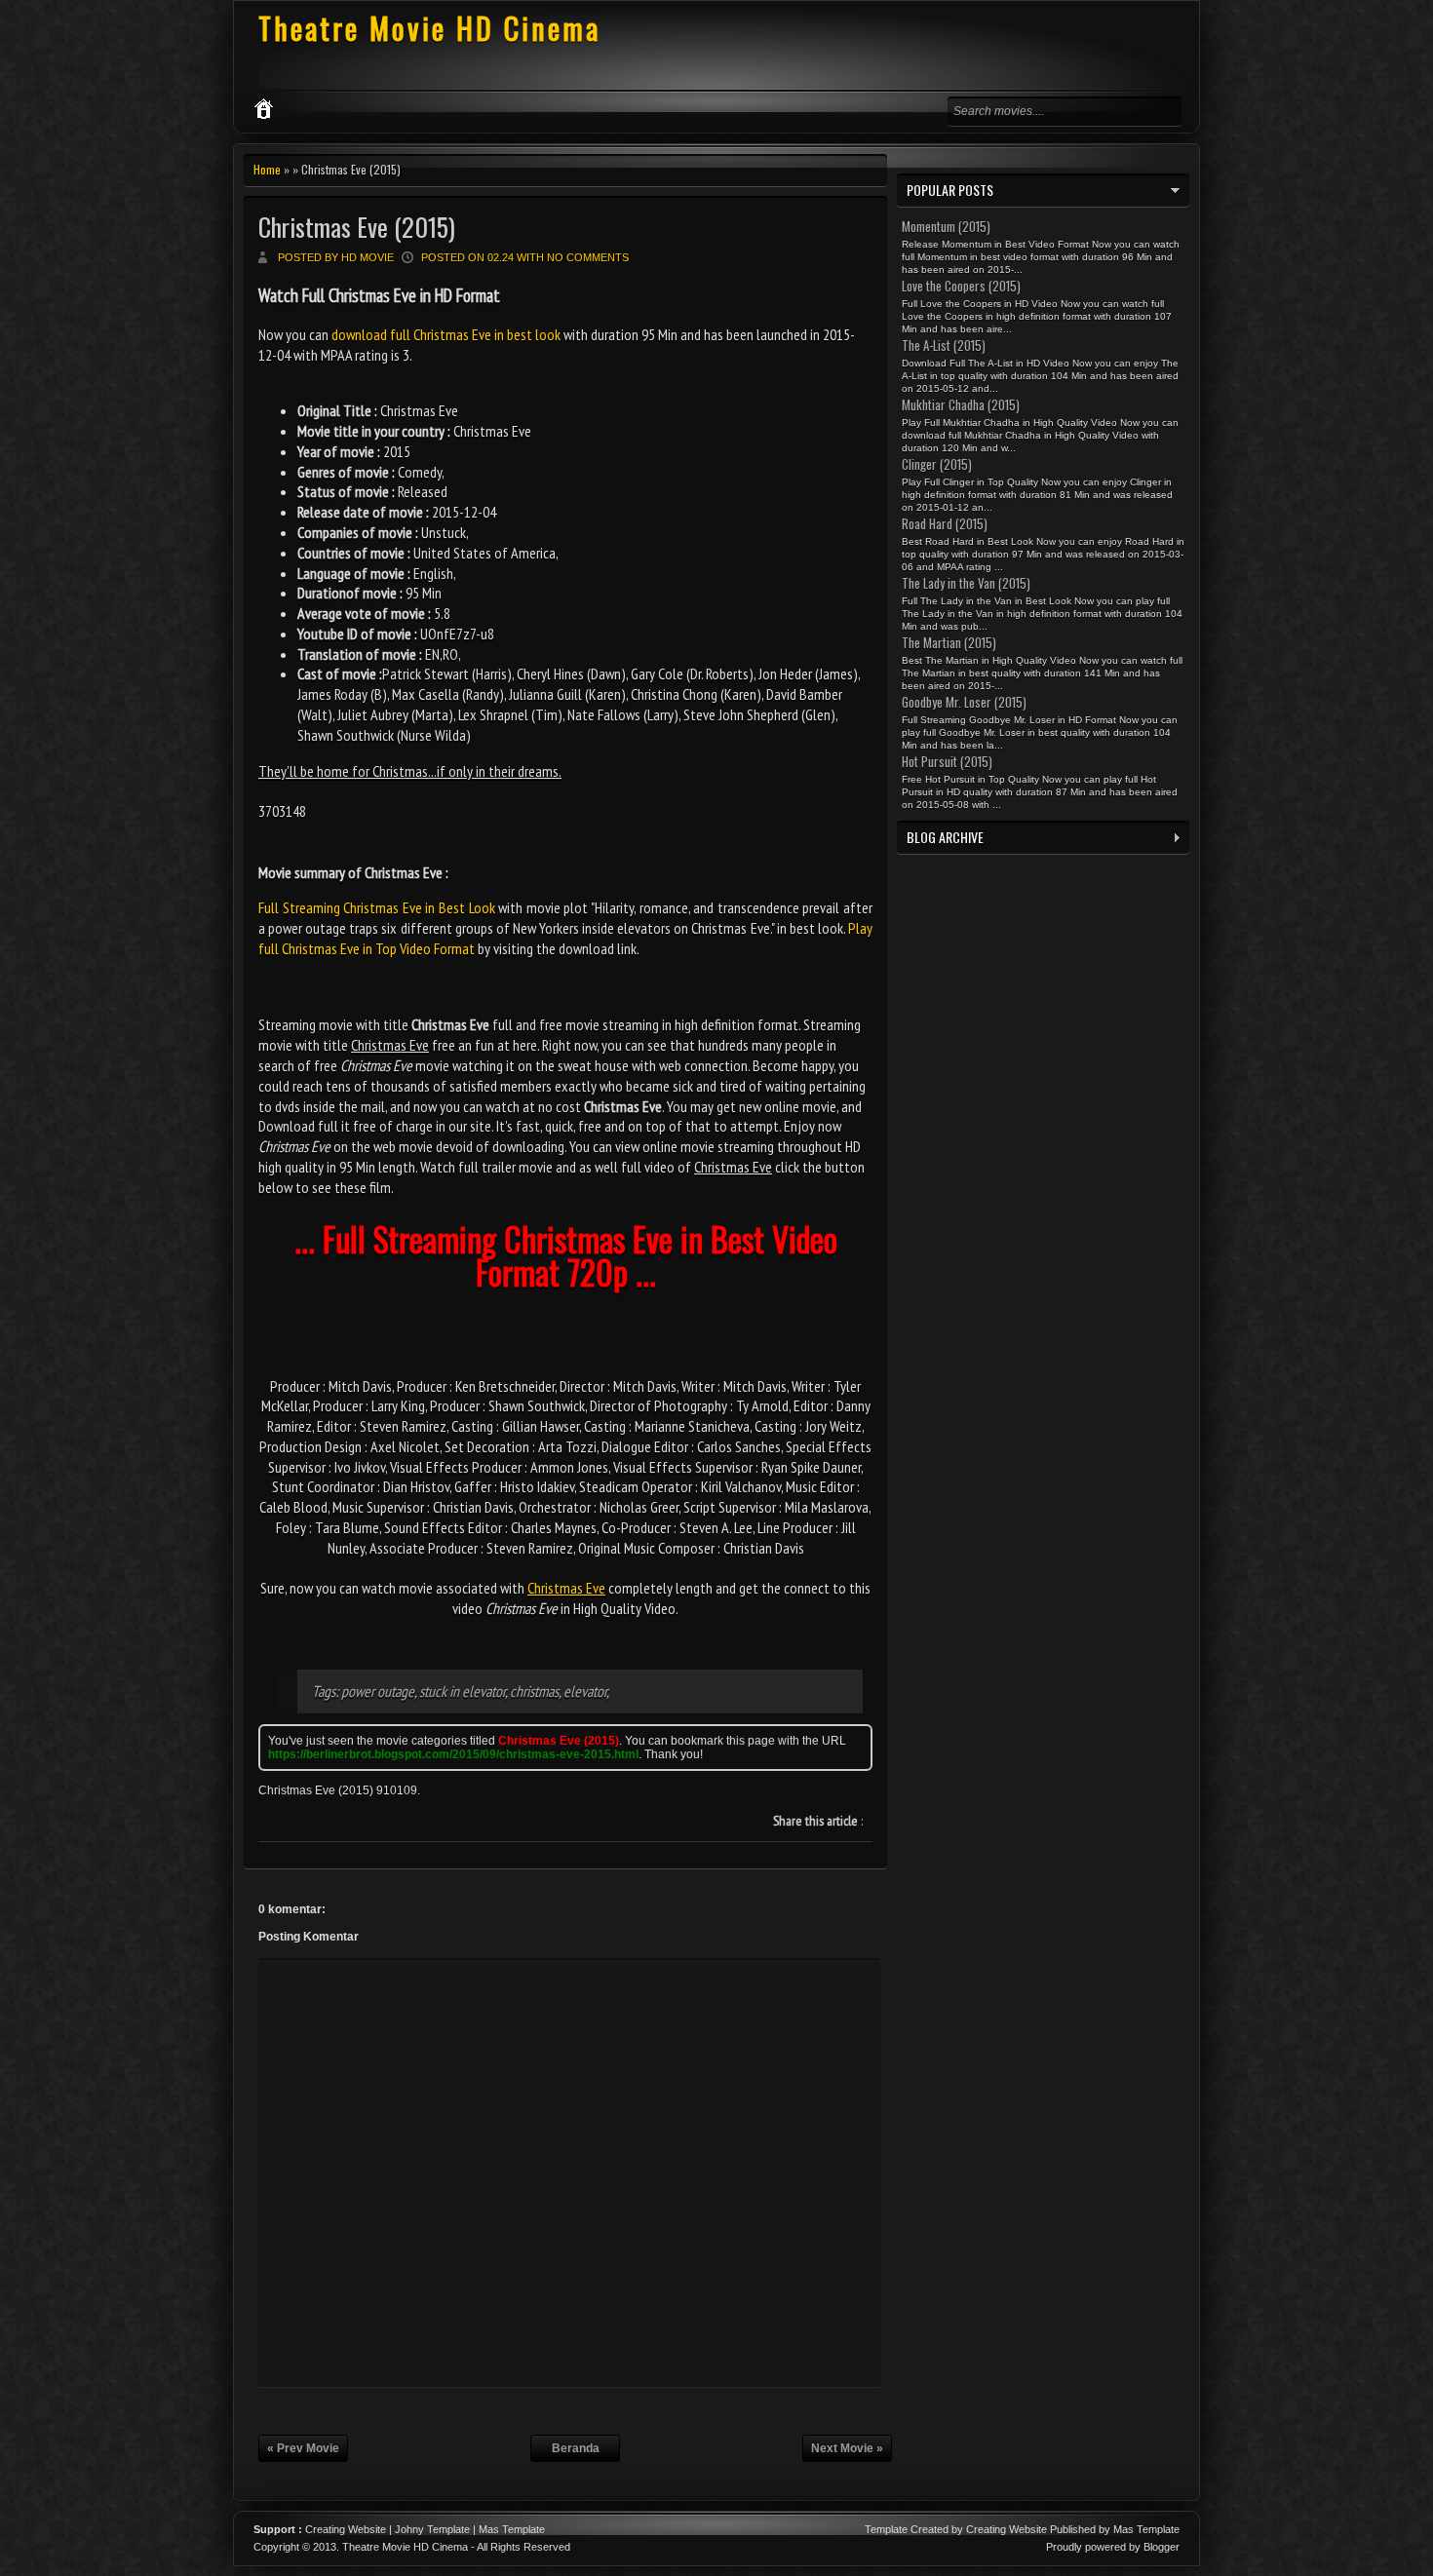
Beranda (576, 2448)
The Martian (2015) (949, 642)
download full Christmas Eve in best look (446, 334)
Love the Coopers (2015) (961, 286)
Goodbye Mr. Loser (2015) (964, 702)
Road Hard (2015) (945, 523)
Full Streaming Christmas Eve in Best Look (377, 907)
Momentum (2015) (946, 226)
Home (267, 169)
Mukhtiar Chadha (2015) (961, 404)
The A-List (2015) (944, 345)
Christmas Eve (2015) (357, 227)
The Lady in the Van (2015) (966, 583)
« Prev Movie (303, 2448)
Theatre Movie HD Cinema (429, 28)
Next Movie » (847, 2448)
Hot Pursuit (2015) (947, 761)
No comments (588, 257)
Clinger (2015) (937, 464)
